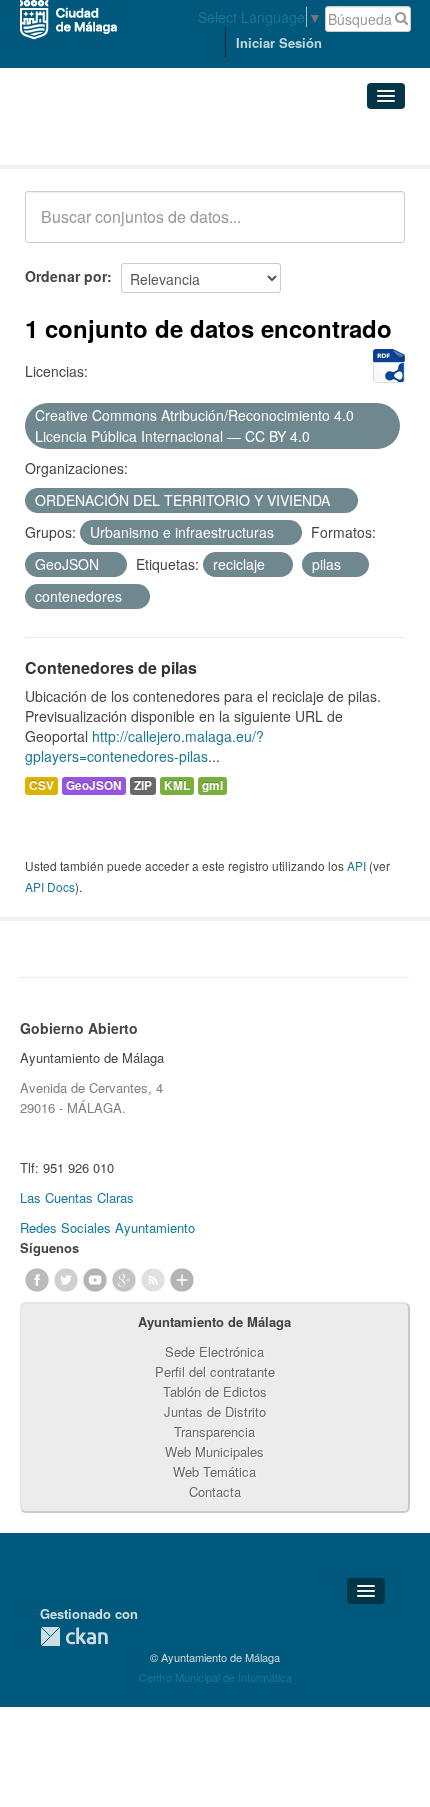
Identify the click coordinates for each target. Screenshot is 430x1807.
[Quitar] (321, 437)
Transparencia (214, 1431)
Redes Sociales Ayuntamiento (107, 1227)
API (356, 865)
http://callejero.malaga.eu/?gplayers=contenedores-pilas (144, 746)
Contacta (215, 1491)
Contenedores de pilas (111, 667)
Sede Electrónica (214, 1351)
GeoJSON (94, 785)
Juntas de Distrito (215, 1411)
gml (212, 785)
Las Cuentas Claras (77, 1197)
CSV (41, 785)
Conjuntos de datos (113, 140)
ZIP (143, 785)
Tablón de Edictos (215, 1391)
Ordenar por (66, 276)
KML (177, 785)
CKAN (74, 1636)
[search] (376, 228)
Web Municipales (214, 1451)
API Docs (50, 886)
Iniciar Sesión (279, 42)
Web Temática (214, 1471)
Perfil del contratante (215, 1371)
